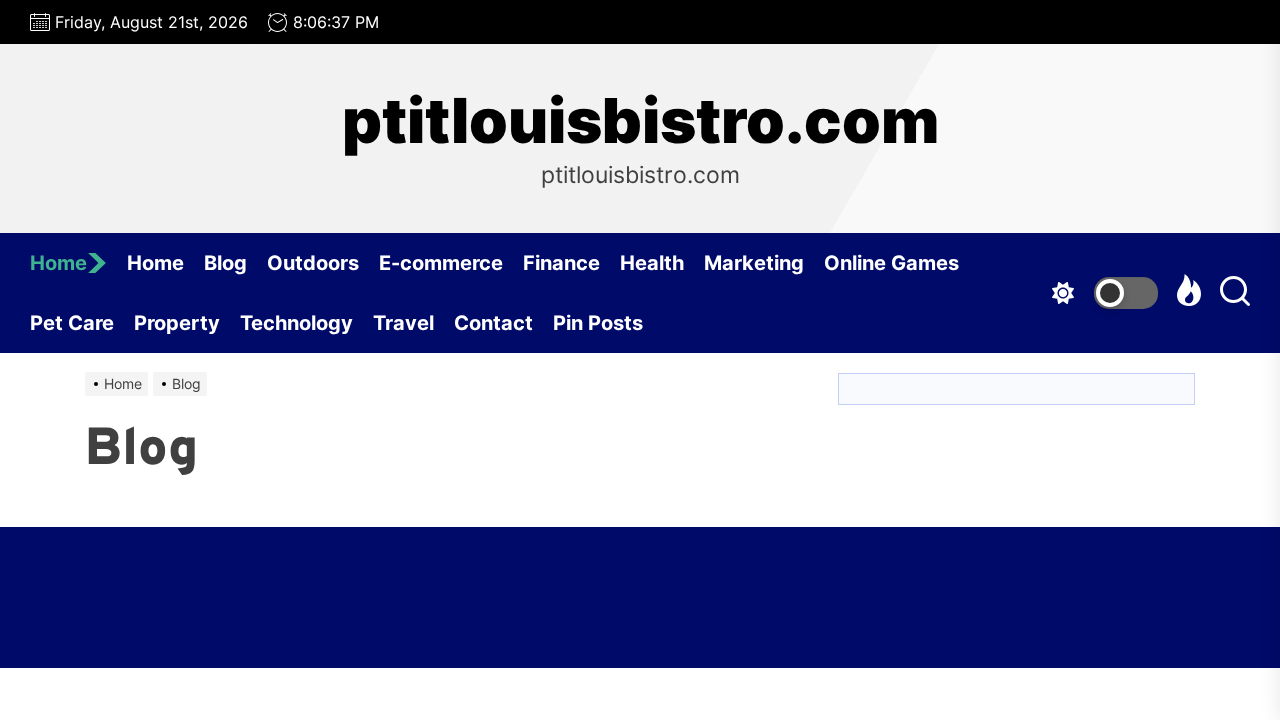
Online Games (891, 263)
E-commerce (441, 263)
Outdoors (313, 263)
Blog (225, 263)
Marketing (754, 263)
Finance (561, 263)
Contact (493, 323)
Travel (403, 323)
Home (58, 263)
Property (177, 323)
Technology (296, 323)
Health (652, 263)
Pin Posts (598, 323)
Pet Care (72, 323)
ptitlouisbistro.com (640, 121)
